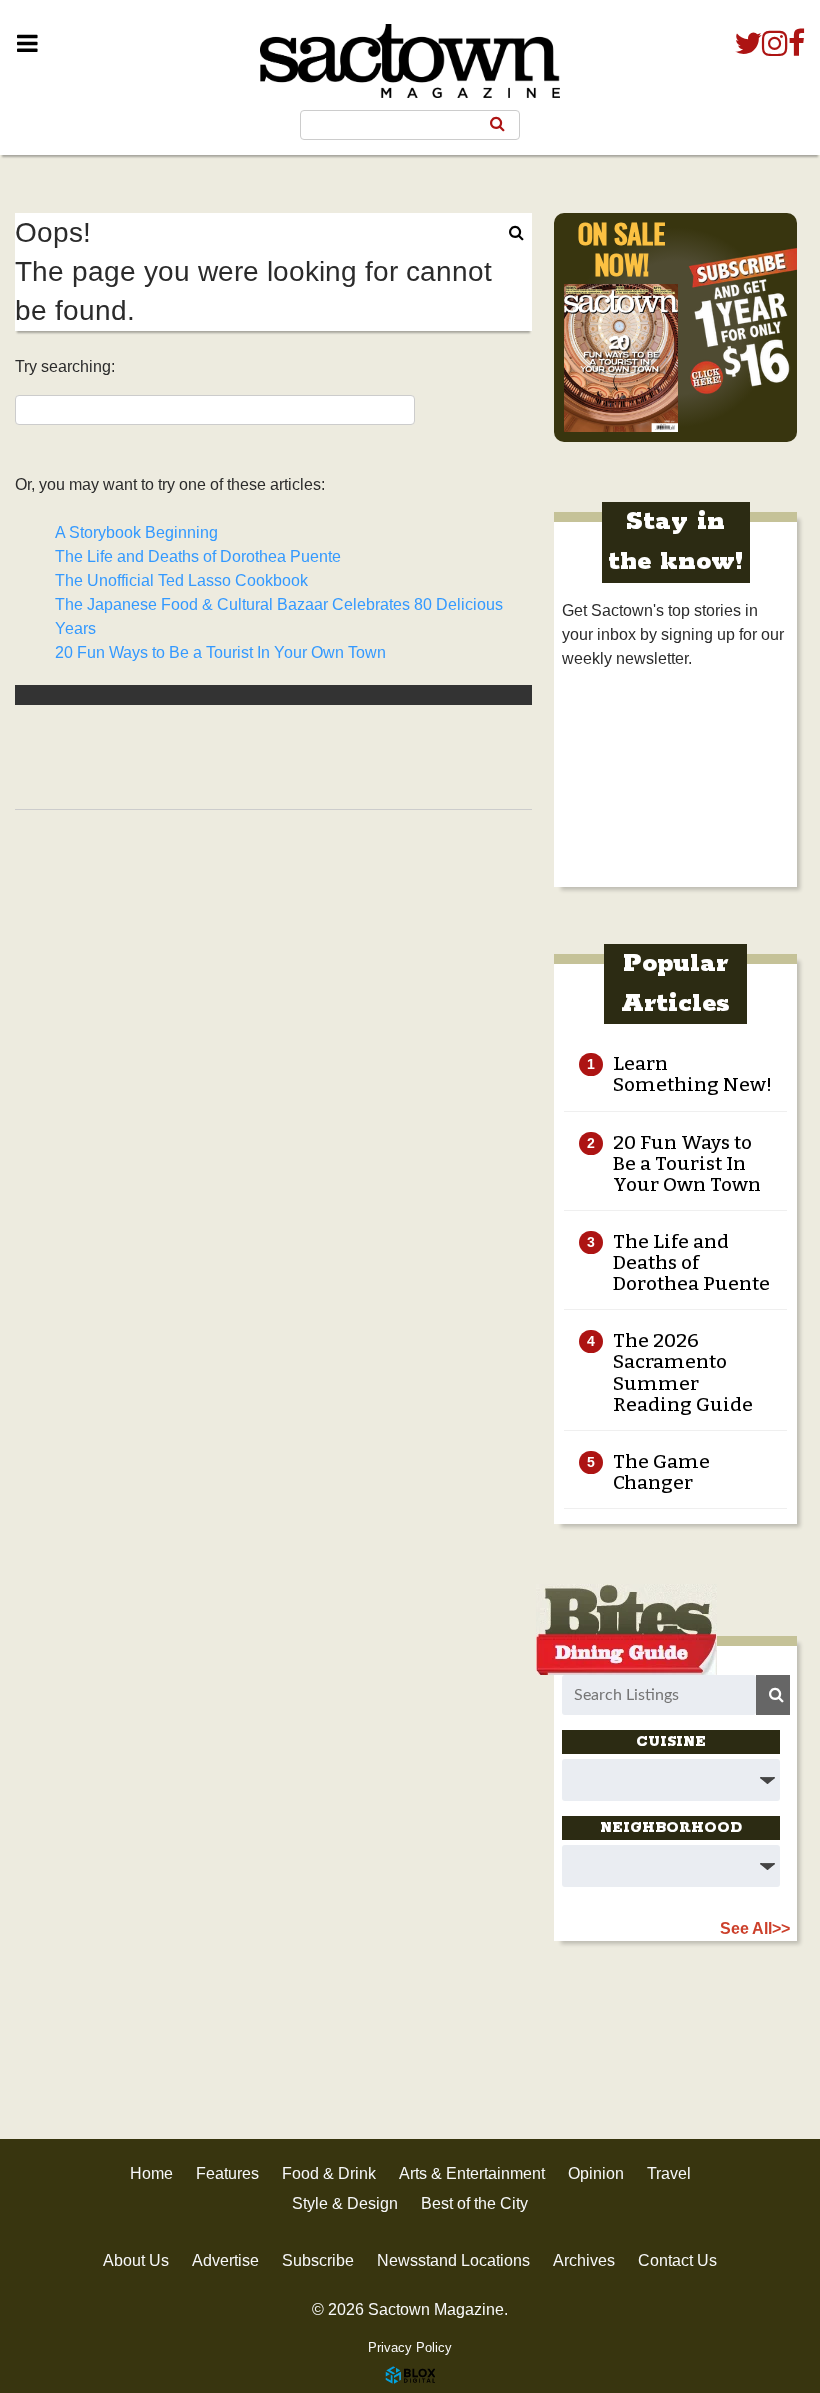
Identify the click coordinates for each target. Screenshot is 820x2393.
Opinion (596, 2173)
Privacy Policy (410, 2347)
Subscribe (318, 2260)
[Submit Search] (497, 124)
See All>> (755, 1928)
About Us (136, 2260)
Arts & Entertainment (472, 2173)
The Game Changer (661, 1472)
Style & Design (345, 2203)
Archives (584, 2260)
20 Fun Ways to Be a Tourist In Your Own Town (220, 652)
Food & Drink (329, 2173)
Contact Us (677, 2260)
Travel (669, 2173)
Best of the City (474, 2203)
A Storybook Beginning (136, 532)
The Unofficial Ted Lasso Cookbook (181, 580)
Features (227, 2173)
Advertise (225, 2260)
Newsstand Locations (453, 2260)
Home (151, 2173)
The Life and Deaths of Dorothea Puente (198, 556)
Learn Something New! (692, 1074)
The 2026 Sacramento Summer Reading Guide (683, 1372)
